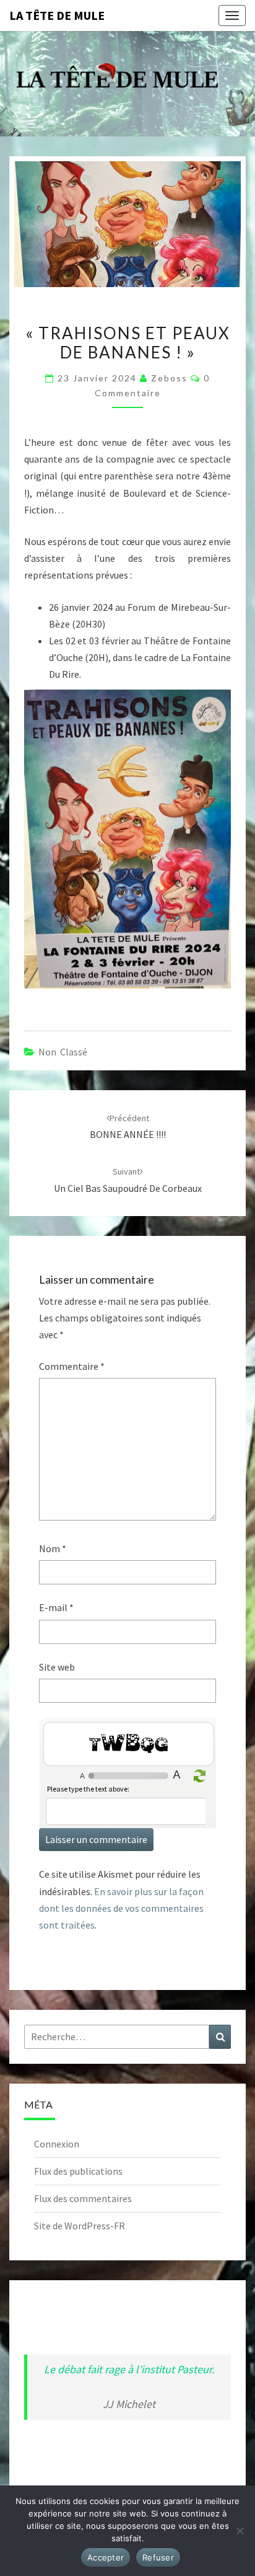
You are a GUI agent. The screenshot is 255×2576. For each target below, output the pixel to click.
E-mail (56, 1607)
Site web (57, 1667)
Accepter (106, 2557)
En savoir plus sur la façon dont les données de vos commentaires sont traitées (121, 1908)
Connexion (57, 2144)
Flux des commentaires (83, 2198)
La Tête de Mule (57, 15)
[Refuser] (240, 2531)
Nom (53, 1548)
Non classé (63, 1052)
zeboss (169, 378)
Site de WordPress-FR (80, 2226)
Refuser (158, 2557)
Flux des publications (78, 2171)
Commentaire (72, 1366)
